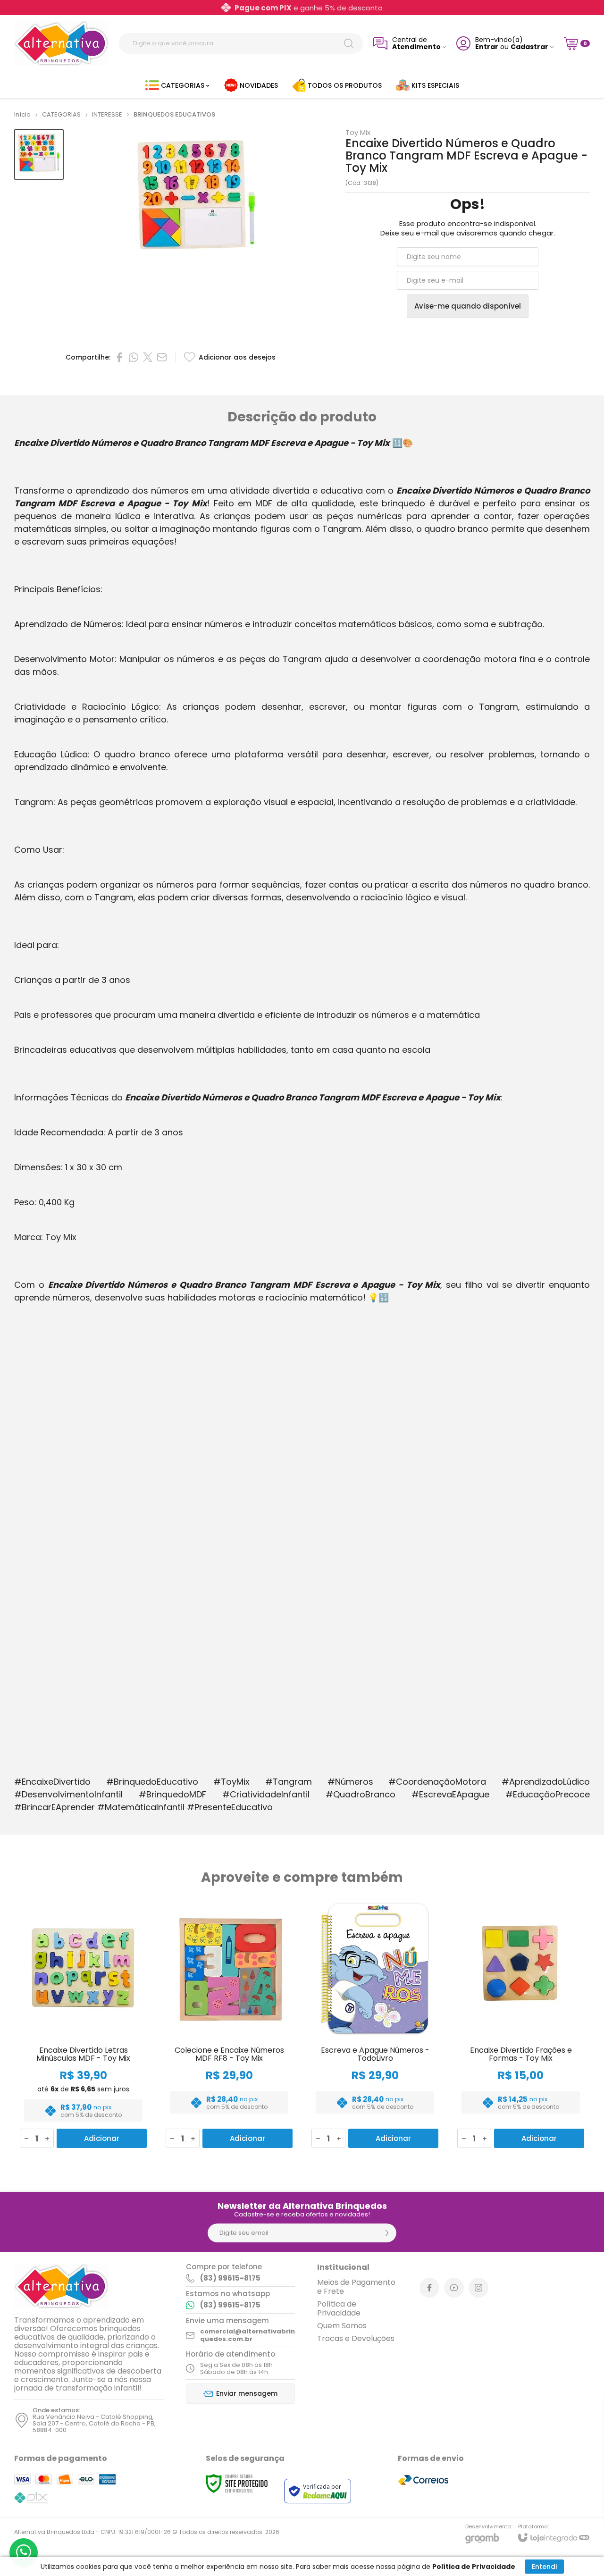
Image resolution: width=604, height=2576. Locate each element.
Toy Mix (358, 132)
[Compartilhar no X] (148, 357)
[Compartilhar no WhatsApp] (134, 357)
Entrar (487, 47)
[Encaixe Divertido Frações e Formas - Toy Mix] (521, 2025)
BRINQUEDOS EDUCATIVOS (174, 114)
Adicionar (102, 2138)
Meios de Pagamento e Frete (356, 2287)
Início (22, 114)
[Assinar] (387, 2233)
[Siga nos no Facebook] (429, 2288)
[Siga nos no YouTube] (454, 2288)
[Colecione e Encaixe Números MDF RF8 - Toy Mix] (229, 2025)
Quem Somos (342, 2326)
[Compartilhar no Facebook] (119, 357)
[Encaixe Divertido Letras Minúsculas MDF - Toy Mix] (83, 2025)
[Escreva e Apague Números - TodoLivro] (375, 2025)
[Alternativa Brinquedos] (61, 43)
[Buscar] (349, 43)
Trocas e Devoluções (356, 2338)
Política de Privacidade (339, 2308)
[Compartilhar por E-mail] (162, 357)
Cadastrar (529, 47)
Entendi (544, 2567)
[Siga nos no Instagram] (478, 2288)
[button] (39, 155)
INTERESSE (107, 114)
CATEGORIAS (61, 114)
